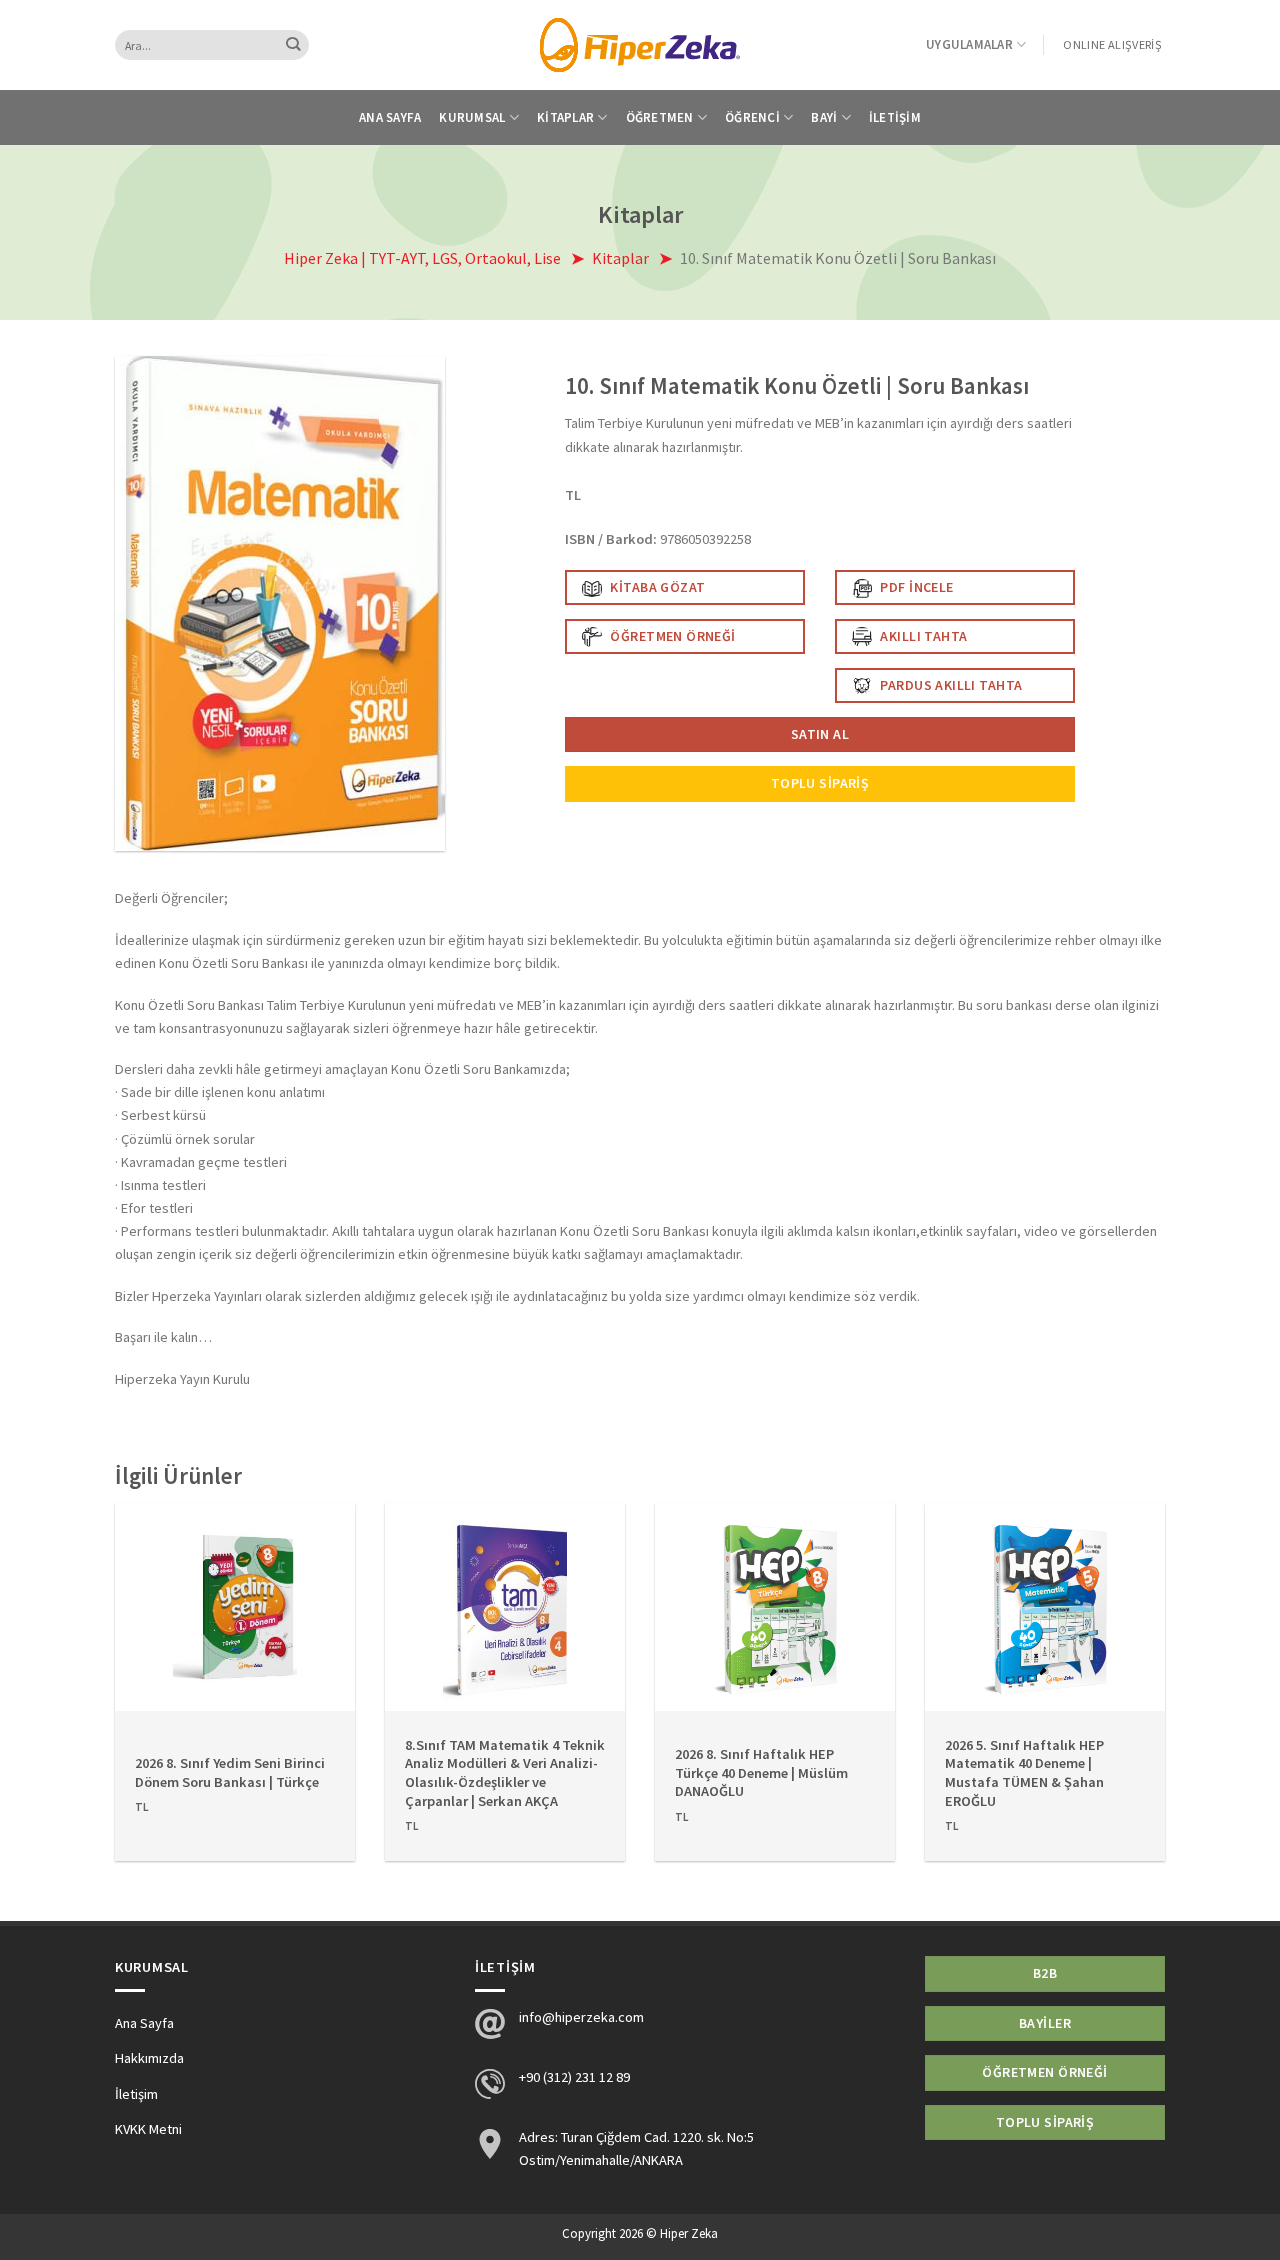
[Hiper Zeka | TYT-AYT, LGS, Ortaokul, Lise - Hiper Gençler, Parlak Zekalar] (640, 44)
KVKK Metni (148, 2129)
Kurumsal (472, 117)
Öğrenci (752, 117)
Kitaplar (565, 117)
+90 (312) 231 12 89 (574, 2077)
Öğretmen (660, 117)
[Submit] (293, 45)
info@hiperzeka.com (581, 2017)
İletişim (895, 117)
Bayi (824, 117)
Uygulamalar (969, 44)
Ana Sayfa (390, 117)
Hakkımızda (149, 2058)
